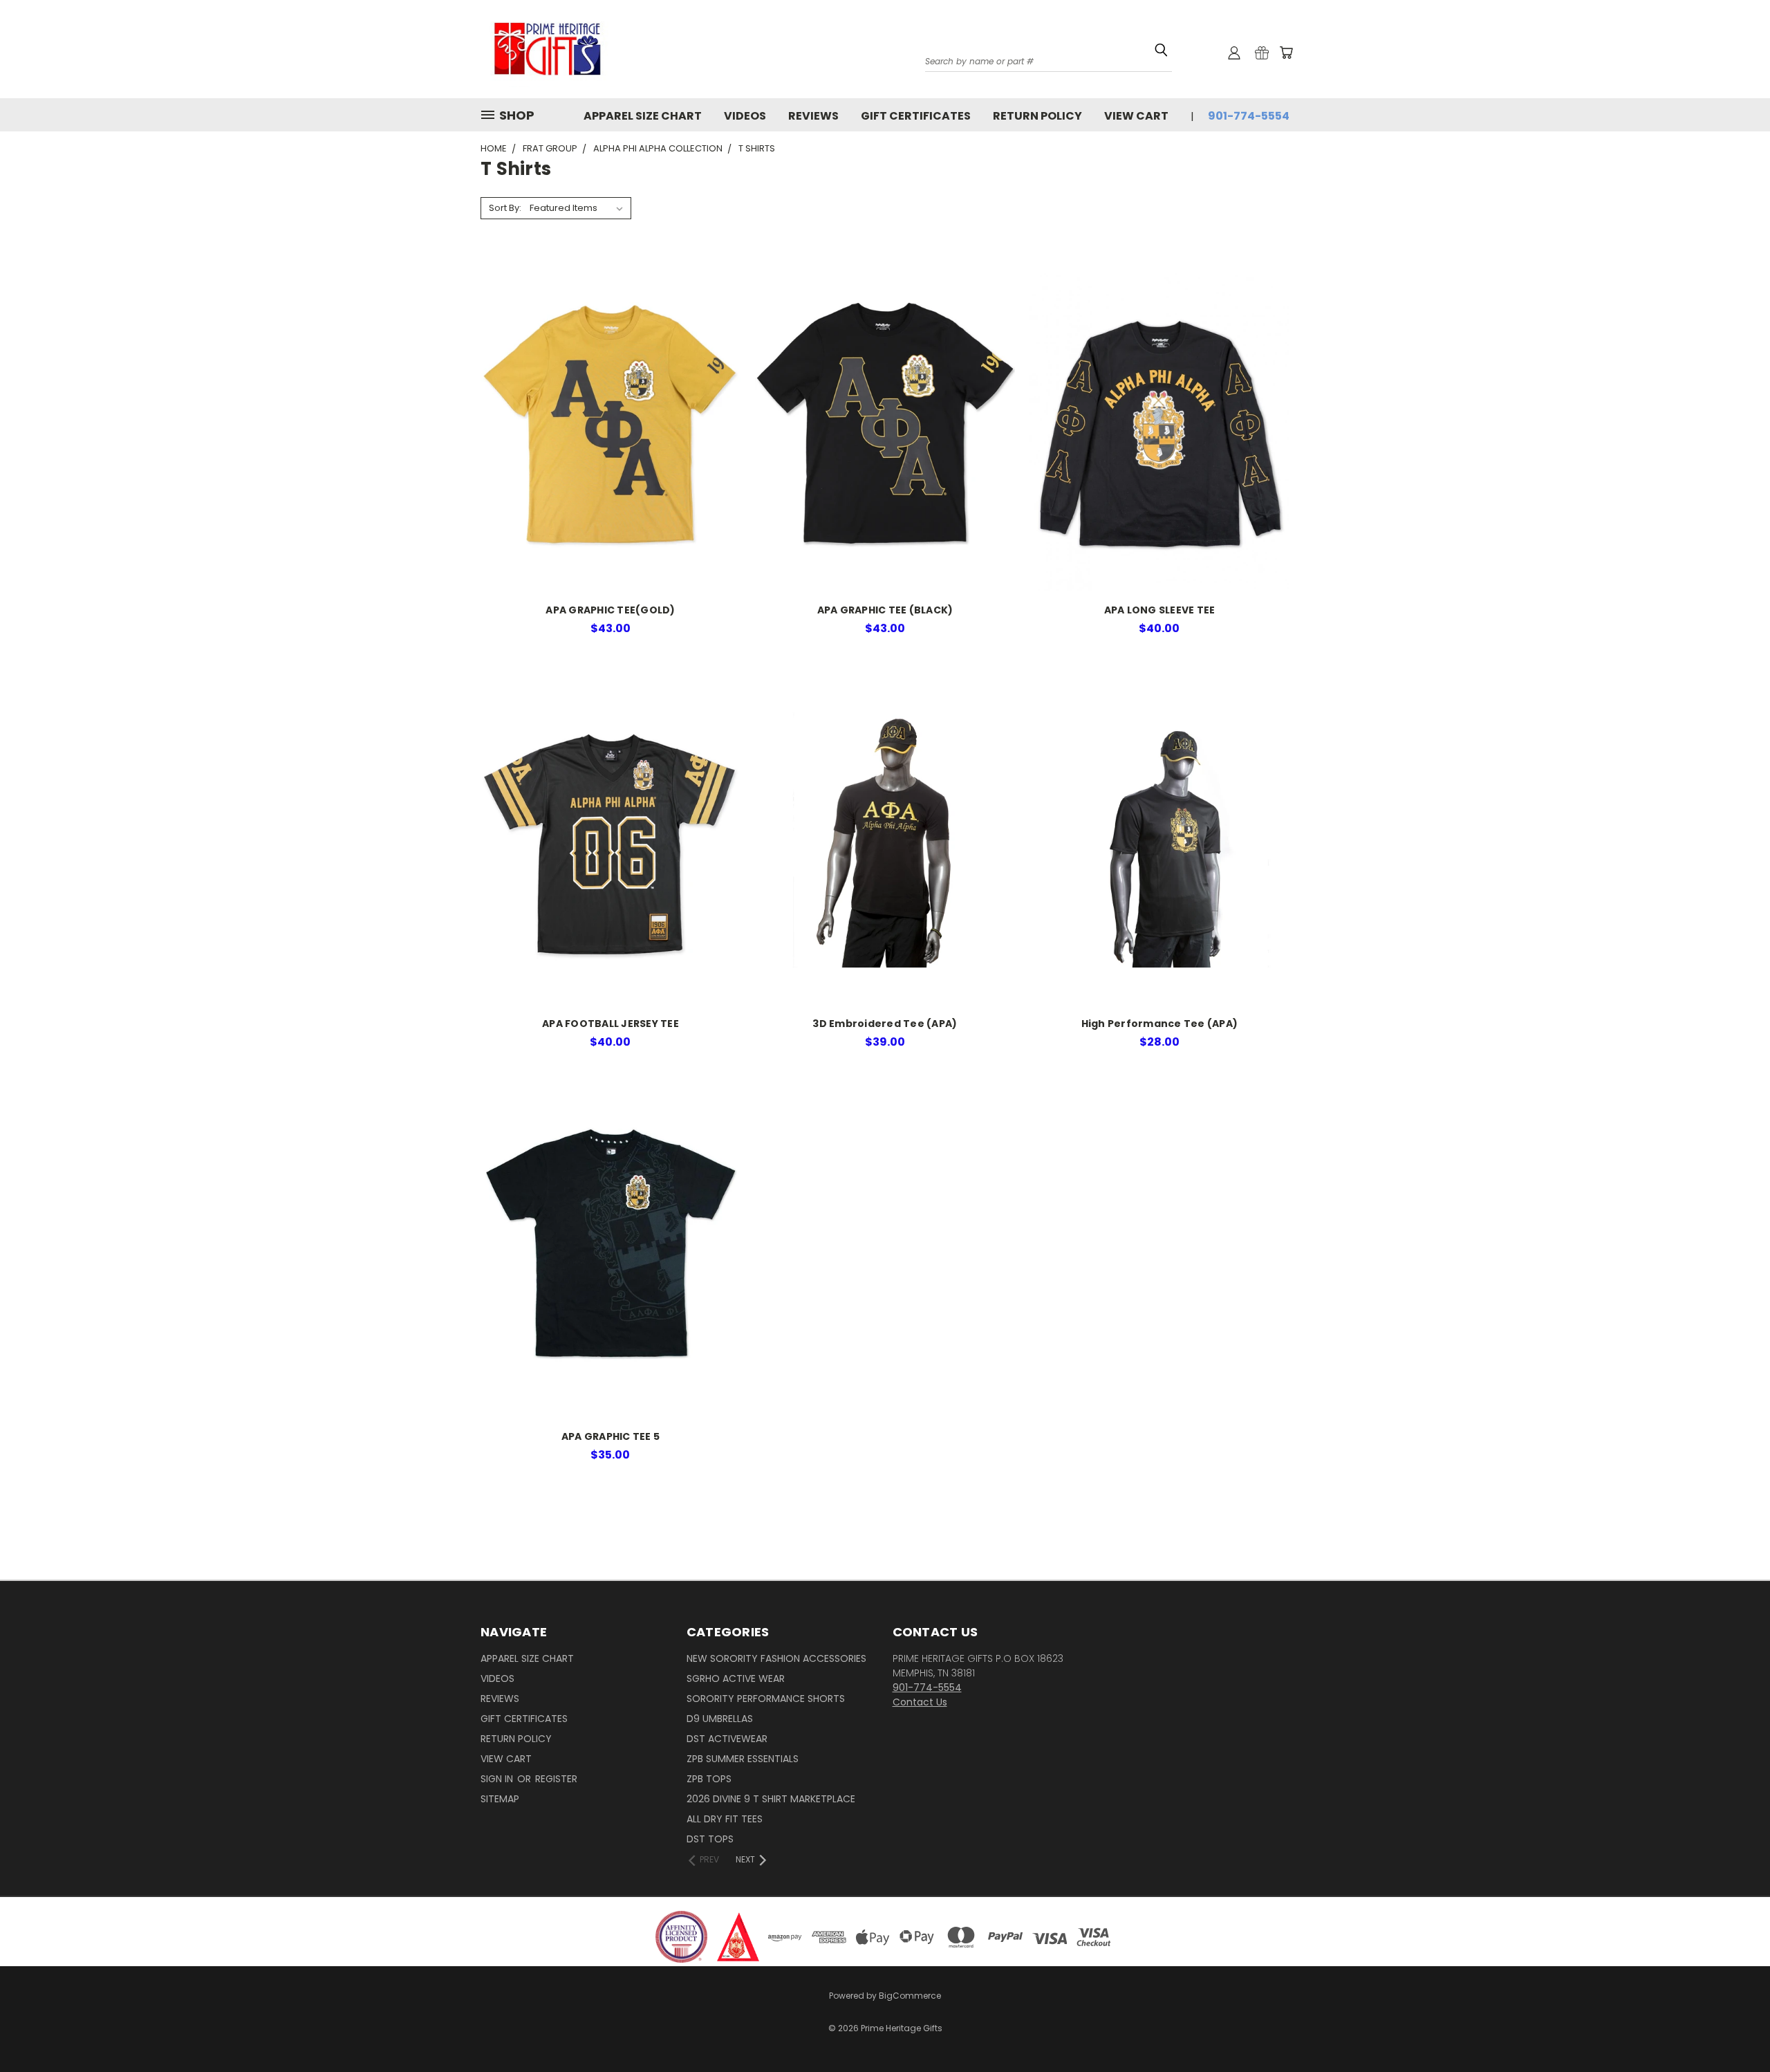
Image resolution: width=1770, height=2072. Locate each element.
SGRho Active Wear (736, 1678)
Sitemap (500, 1799)
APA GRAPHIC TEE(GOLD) (610, 610)
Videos (745, 116)
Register (556, 1779)
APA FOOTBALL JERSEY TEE (611, 1024)
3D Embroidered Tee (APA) (885, 1024)
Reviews (813, 116)
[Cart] (1286, 53)
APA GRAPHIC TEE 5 (611, 1436)
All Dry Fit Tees (725, 1819)
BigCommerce (910, 1996)
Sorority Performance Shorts (766, 1699)
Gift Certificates (916, 116)
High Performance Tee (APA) (1160, 1024)
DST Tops (710, 1839)
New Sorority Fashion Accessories (776, 1658)
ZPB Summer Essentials (743, 1759)
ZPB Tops (709, 1779)
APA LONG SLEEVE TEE (1160, 610)
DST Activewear (727, 1739)
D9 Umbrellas (720, 1719)
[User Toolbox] (1234, 53)
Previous (1734, 2018)
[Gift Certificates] (1262, 53)
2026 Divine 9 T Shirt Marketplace (771, 1799)
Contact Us (920, 1702)
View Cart (1136, 116)
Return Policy (1037, 116)
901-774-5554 (1249, 116)
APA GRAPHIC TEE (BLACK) (885, 610)
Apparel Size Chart (643, 116)
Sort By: (505, 208)
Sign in (498, 1779)
